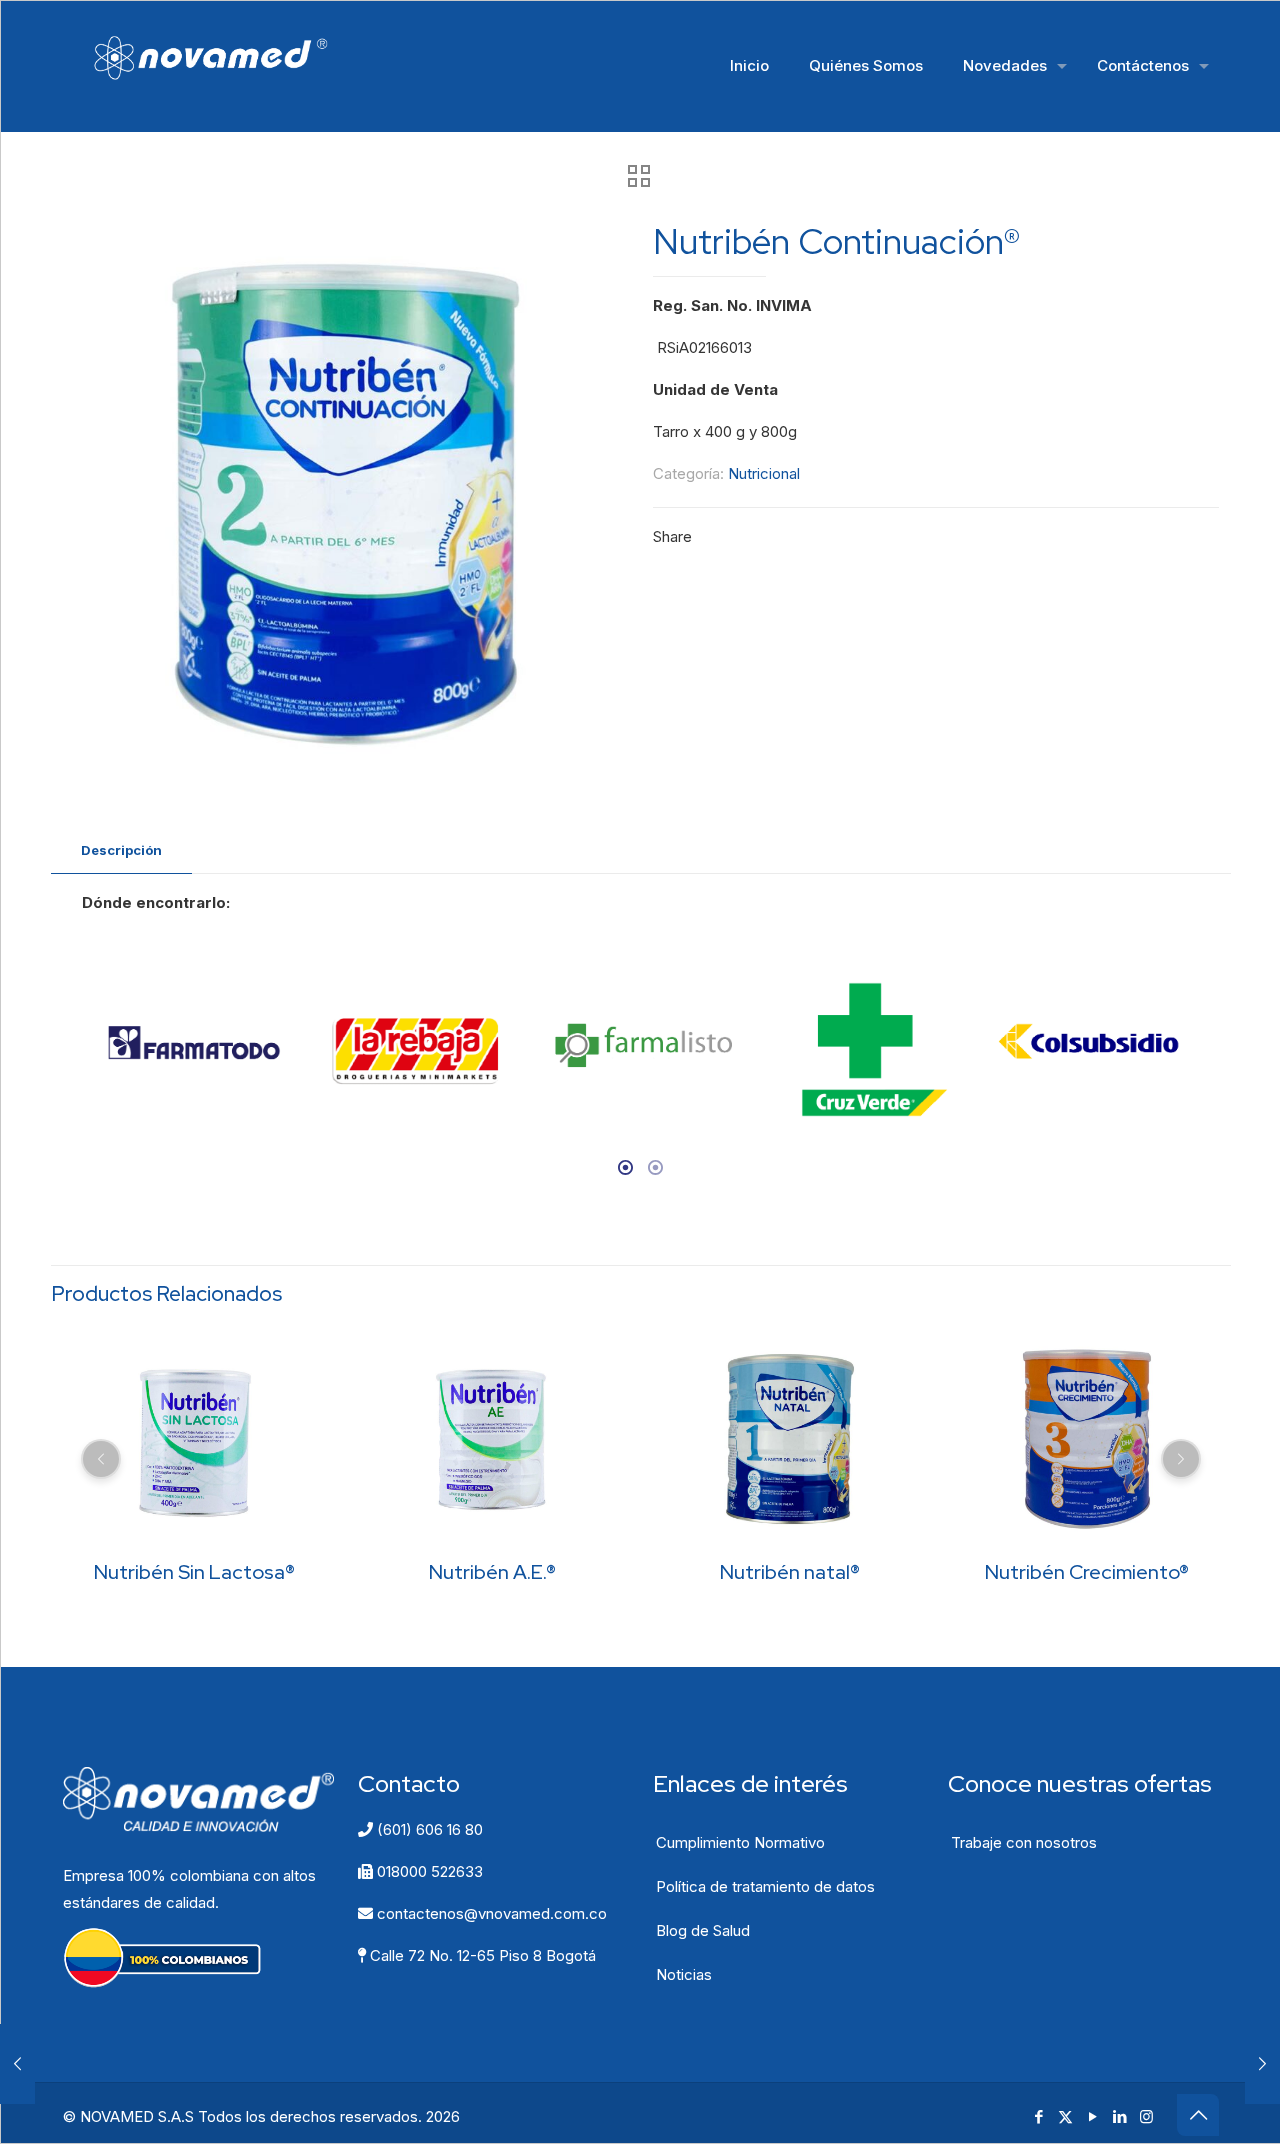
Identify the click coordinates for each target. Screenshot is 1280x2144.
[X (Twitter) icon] (1065, 2116)
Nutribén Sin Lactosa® (194, 1572)
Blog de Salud (703, 1930)
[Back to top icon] (1198, 2115)
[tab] (121, 850)
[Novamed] (225, 56)
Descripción (121, 850)
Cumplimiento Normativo (740, 1842)
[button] (77, 1058)
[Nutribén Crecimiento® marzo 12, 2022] (1262, 2064)
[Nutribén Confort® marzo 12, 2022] (17, 2064)
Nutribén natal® (790, 1572)
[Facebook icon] (1038, 2116)
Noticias (684, 1974)
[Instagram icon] (1146, 2116)
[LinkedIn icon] (1119, 2116)
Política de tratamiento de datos (765, 1886)
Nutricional (764, 473)
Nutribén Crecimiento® (1087, 1572)
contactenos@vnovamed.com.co (490, 1913)
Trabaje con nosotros (1024, 1842)
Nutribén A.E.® (492, 1572)
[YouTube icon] (1092, 2116)
